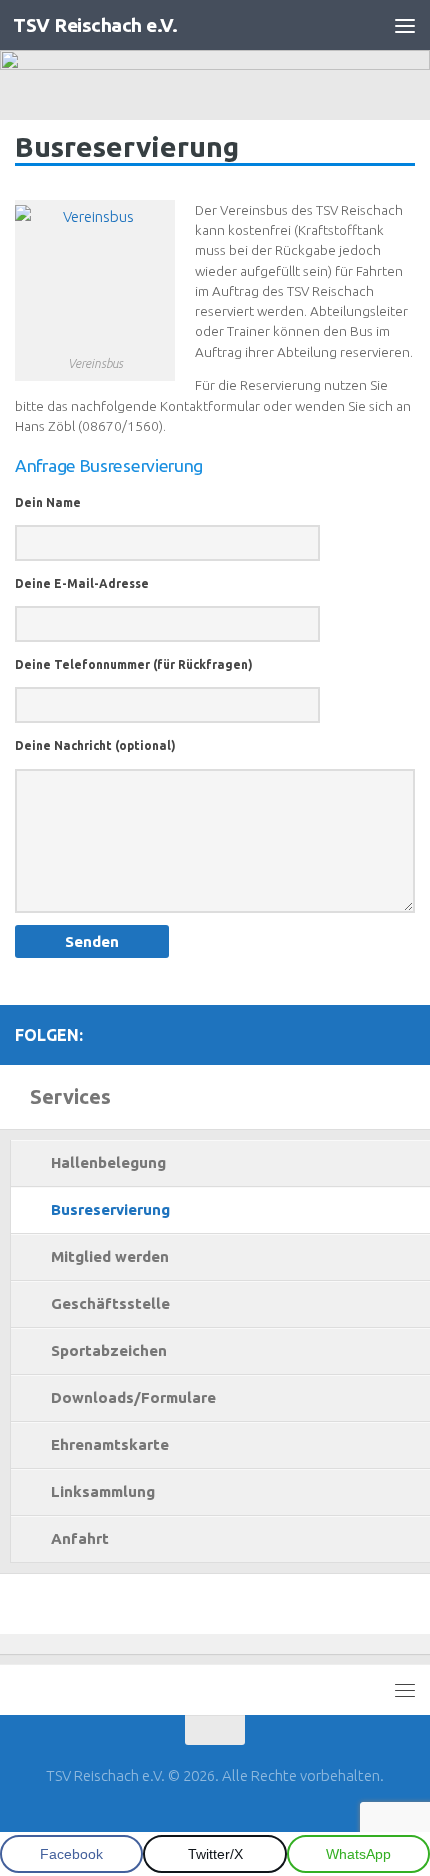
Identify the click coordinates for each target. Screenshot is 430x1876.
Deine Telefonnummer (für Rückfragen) (134, 664)
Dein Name (48, 502)
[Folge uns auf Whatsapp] (403, 1034)
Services (70, 1096)
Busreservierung (110, 1209)
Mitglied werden (110, 1256)
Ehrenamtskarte (110, 1444)
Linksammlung (103, 1491)
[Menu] (405, 25)
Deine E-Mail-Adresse (82, 583)
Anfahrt (80, 1538)
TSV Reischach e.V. (95, 25)
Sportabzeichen (109, 1350)
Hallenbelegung (108, 1162)
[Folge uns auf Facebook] (371, 1034)
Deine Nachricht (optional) (95, 745)
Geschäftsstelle (110, 1303)
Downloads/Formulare (133, 1397)
